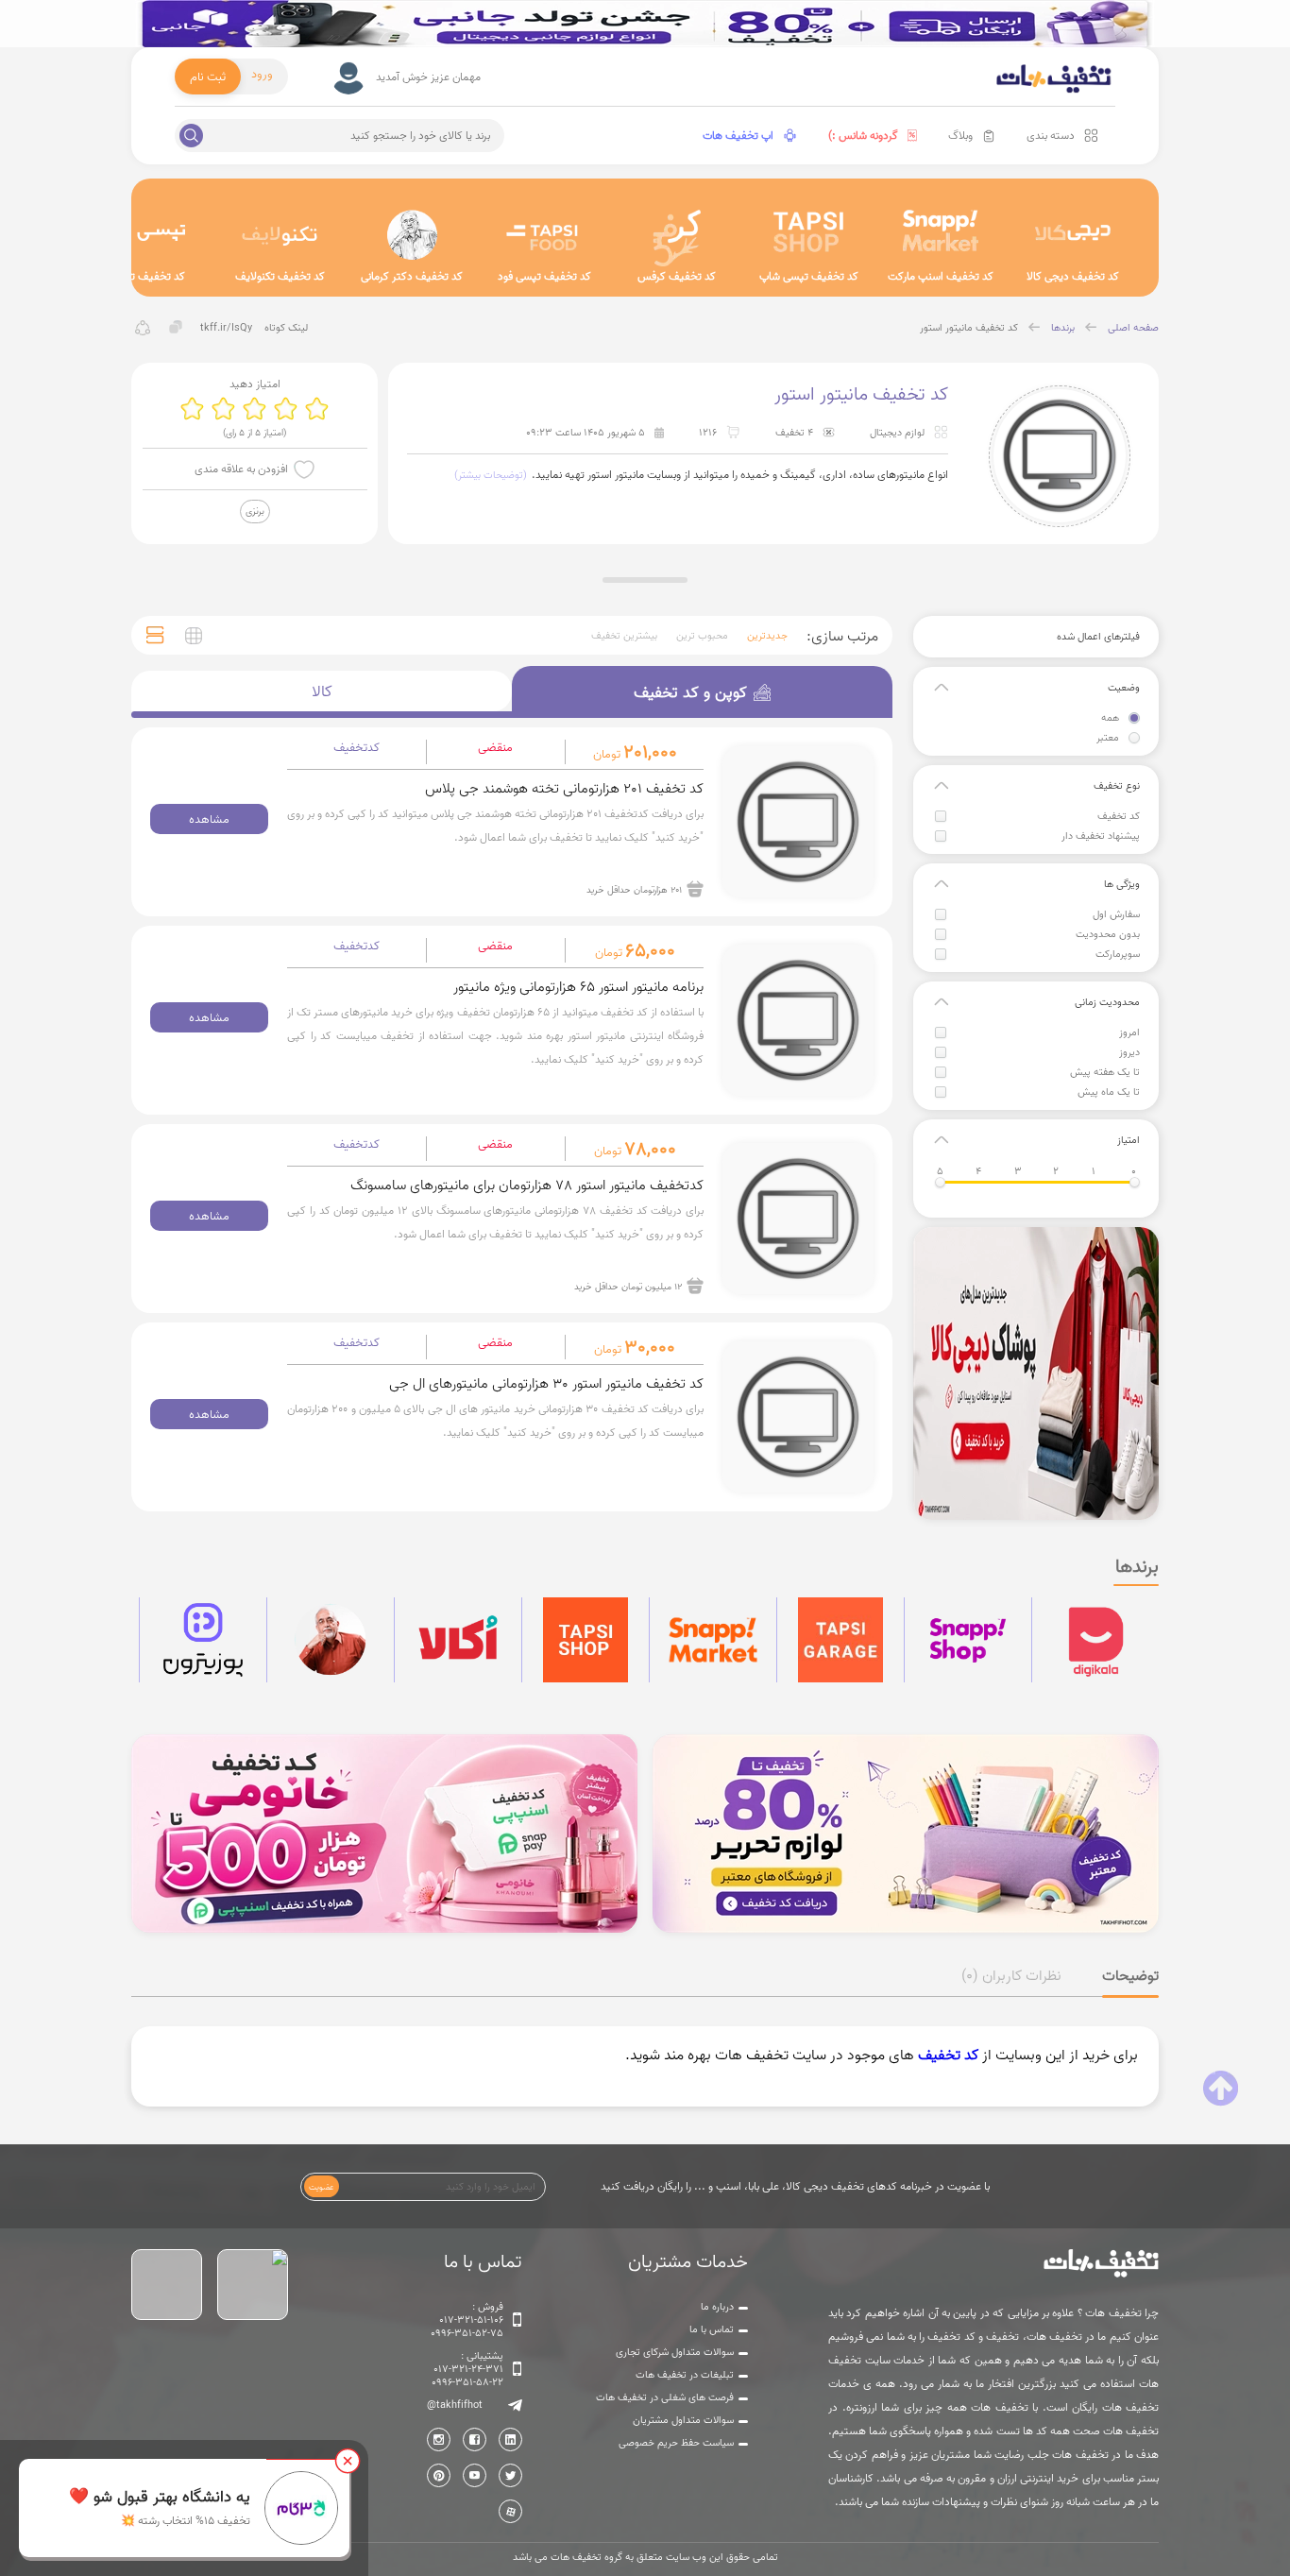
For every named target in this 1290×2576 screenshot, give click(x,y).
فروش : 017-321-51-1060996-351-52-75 (467, 2320)
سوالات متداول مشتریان (683, 2420)
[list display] (155, 635)
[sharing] (143, 327)
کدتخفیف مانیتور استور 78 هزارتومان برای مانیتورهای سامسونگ (527, 1185)
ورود (262, 74)
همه (1110, 718)
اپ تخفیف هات (738, 136)
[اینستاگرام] (439, 2440)
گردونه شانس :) (863, 136)
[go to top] (1221, 2089)
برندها (1063, 328)
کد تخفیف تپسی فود (544, 276)
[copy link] (176, 327)
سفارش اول (1116, 914)
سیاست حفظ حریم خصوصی (676, 2443)
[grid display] (194, 636)
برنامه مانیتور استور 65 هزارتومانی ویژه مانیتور (578, 987)
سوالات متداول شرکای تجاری (675, 2352)
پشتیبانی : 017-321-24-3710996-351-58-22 (467, 2369)
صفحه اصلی (1133, 328)
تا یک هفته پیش (1105, 1072)
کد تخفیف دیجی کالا (1073, 276)
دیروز (1129, 1052)
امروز (1129, 1032)
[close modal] (348, 2461)
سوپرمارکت (1118, 954)
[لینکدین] (510, 2440)
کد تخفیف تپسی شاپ (809, 276)
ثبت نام (208, 77)
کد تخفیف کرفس (677, 276)
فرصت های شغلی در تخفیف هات (665, 2397)
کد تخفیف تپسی (147, 276)
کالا (322, 691)
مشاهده (209, 819)
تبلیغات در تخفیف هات (685, 2375)
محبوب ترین (702, 636)
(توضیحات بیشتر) (491, 475)
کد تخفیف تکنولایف (280, 276)
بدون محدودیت (1108, 934)
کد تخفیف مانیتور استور (969, 328)
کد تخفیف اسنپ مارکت (941, 276)
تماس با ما (712, 2329)
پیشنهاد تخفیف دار (1101, 836)
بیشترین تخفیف (624, 636)
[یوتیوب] (475, 2475)
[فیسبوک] (475, 2440)
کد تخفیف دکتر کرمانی (412, 276)
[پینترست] (439, 2475)
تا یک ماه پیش (1109, 1092)
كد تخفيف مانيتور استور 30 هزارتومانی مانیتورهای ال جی (546, 1383)
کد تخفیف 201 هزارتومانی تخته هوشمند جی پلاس (564, 788)
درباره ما (717, 2307)
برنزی (255, 511)
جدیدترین (767, 636)
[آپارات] (510, 2511)
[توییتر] (510, 2475)
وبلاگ (960, 136)
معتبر (1108, 738)
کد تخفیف (1119, 816)
